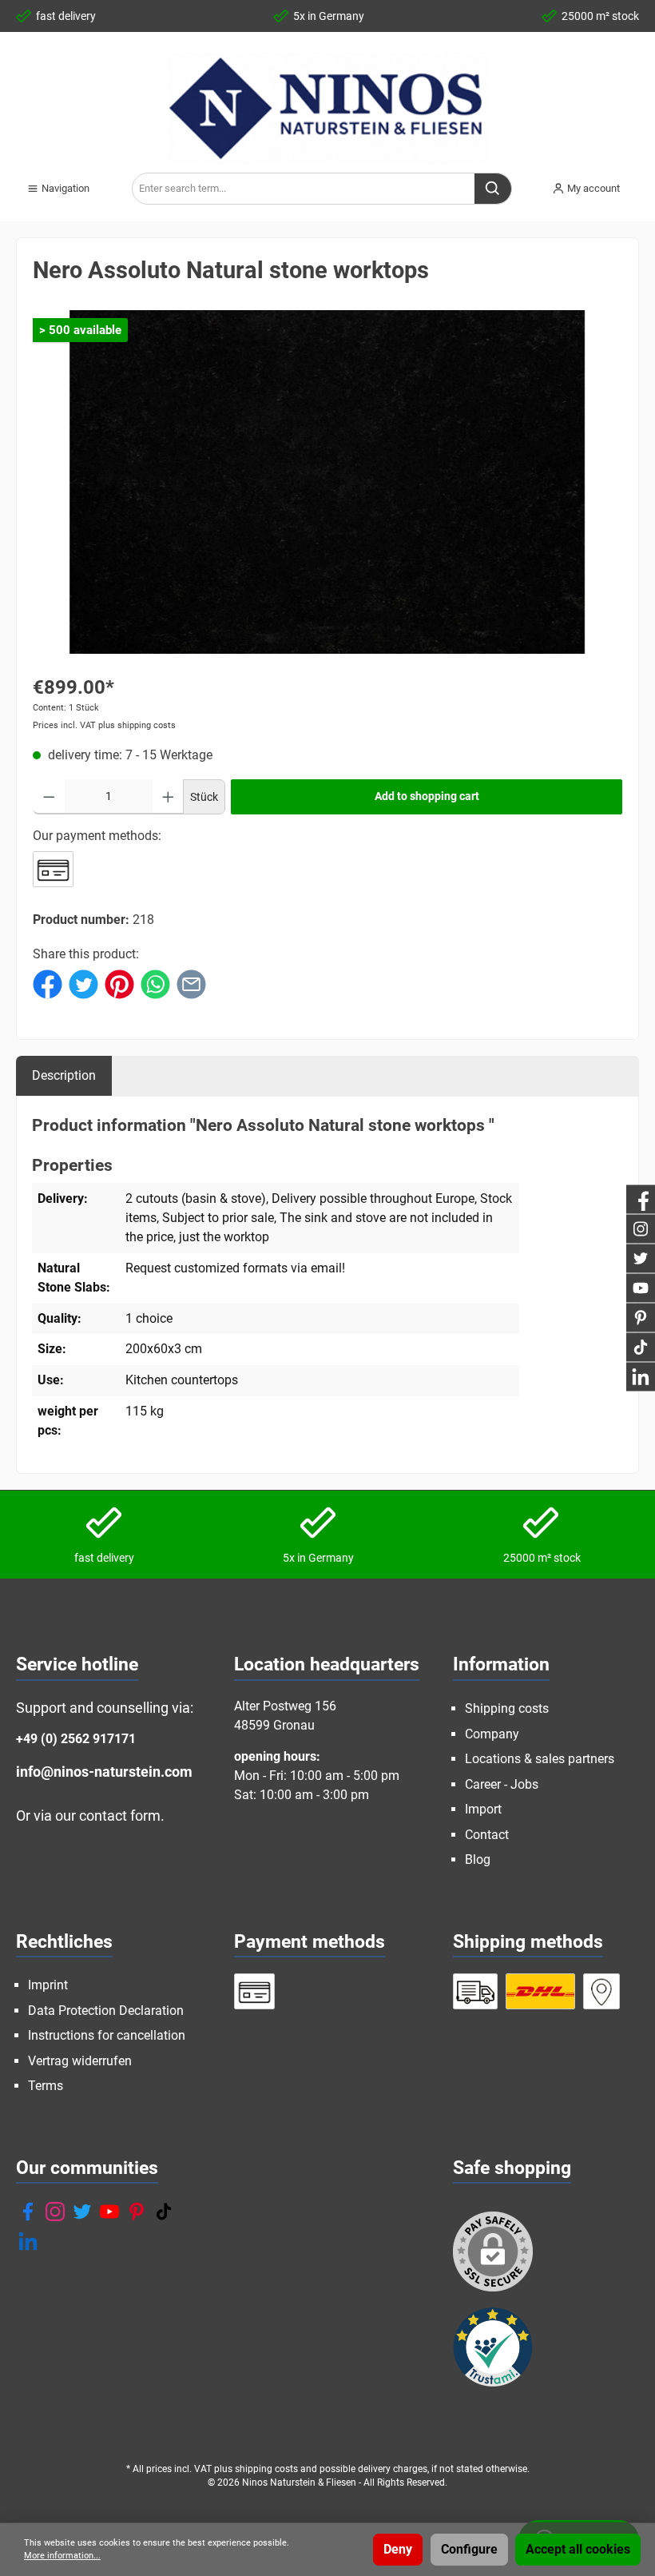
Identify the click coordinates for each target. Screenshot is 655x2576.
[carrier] (476, 1991)
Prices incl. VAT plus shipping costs (104, 725)
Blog (478, 1859)
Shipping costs (507, 1708)
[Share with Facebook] (48, 983)
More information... (62, 2556)
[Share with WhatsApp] (155, 983)
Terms (46, 2086)
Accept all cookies (578, 2549)
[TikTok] (164, 2212)
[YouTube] (109, 2212)
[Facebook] (28, 2212)
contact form (120, 1816)
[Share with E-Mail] (191, 983)
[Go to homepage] (327, 108)
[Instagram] (55, 2212)
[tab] (64, 1075)
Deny (398, 2549)
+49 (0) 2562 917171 (76, 1739)
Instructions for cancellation (107, 2035)
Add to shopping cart (427, 796)
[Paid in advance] (53, 869)
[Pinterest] (137, 2212)
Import (483, 1809)
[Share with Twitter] (83, 983)
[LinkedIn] (28, 2241)
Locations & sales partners (540, 1759)
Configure (469, 2549)
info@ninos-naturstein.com (104, 1772)
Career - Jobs (502, 1784)
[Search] (493, 189)
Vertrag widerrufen (80, 2061)
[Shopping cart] (644, 182)
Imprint (48, 1985)
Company (492, 1734)
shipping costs (266, 2469)
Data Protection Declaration (106, 2011)
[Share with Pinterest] (119, 983)
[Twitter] (82, 2212)
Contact (487, 1835)
